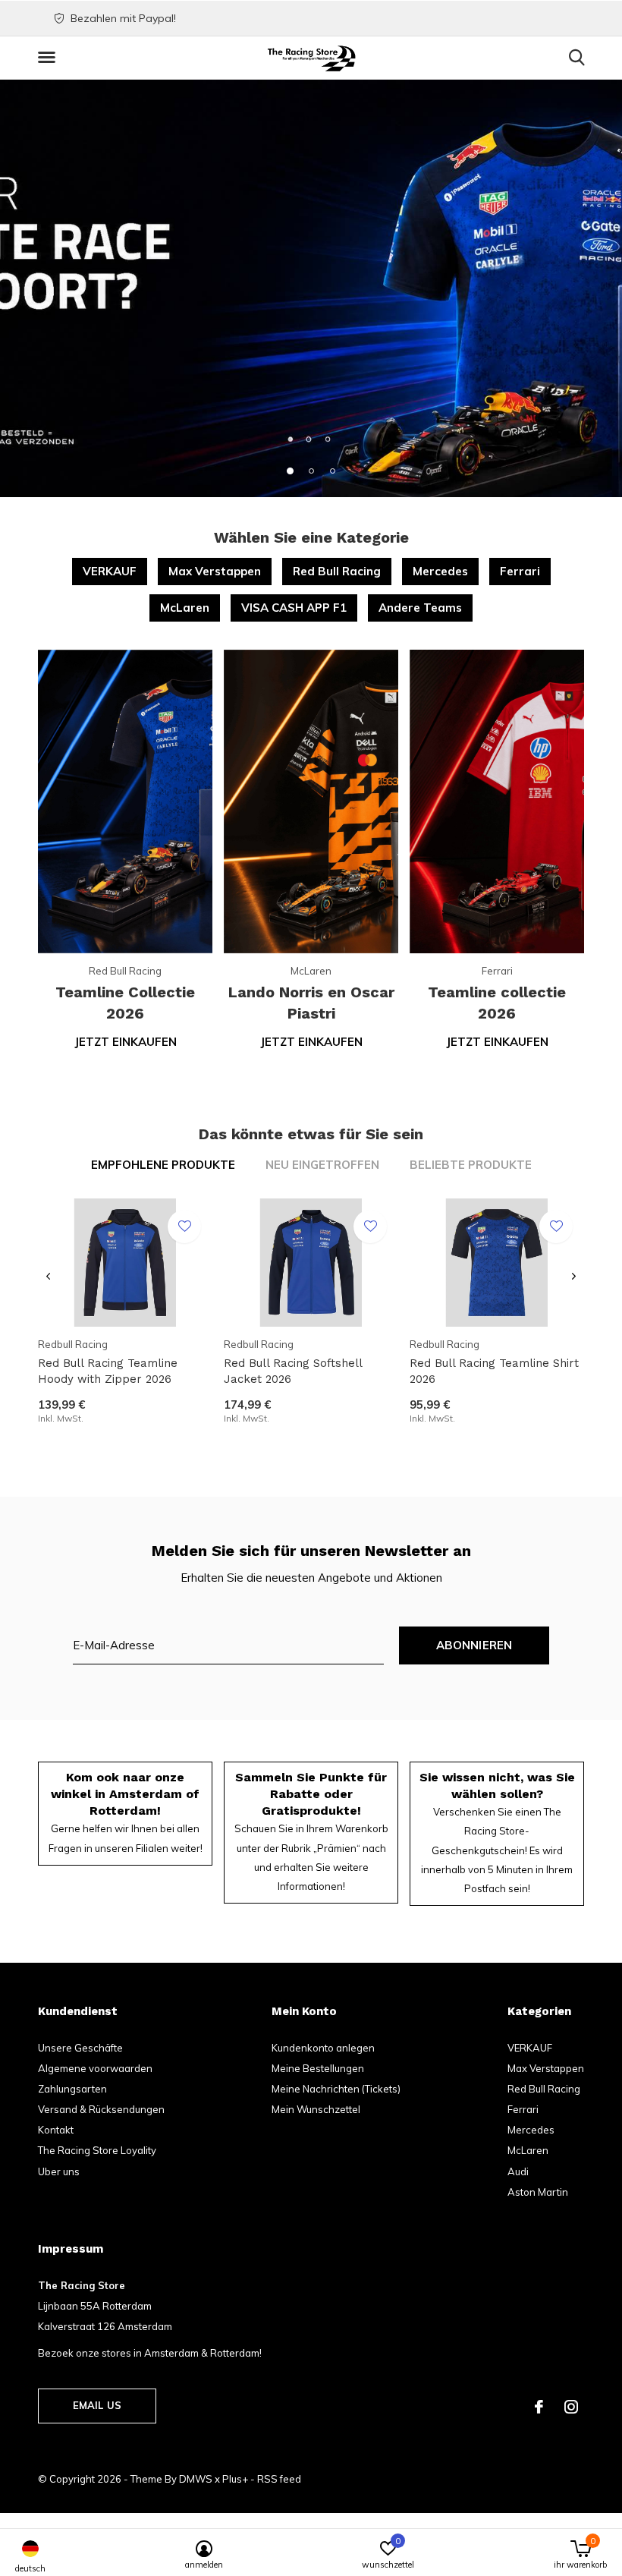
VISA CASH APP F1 (294, 608)
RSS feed (279, 2479)
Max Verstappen (215, 571)
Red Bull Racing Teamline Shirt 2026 (494, 1371)
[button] (49, 58)
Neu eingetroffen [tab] (322, 1165)
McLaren (185, 608)
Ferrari (520, 571)
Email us (97, 2405)
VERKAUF (110, 571)
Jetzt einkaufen (126, 1042)
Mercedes (440, 571)
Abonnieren (474, 1645)
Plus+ (235, 2479)
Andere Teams (420, 608)
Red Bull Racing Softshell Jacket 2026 (293, 1371)
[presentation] (48, 1276)
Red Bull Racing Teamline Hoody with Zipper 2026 (108, 1371)
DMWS (196, 2479)
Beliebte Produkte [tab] (471, 1165)
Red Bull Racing (337, 571)
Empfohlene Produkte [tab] (163, 1165)
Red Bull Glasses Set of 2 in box (127, 2118)
